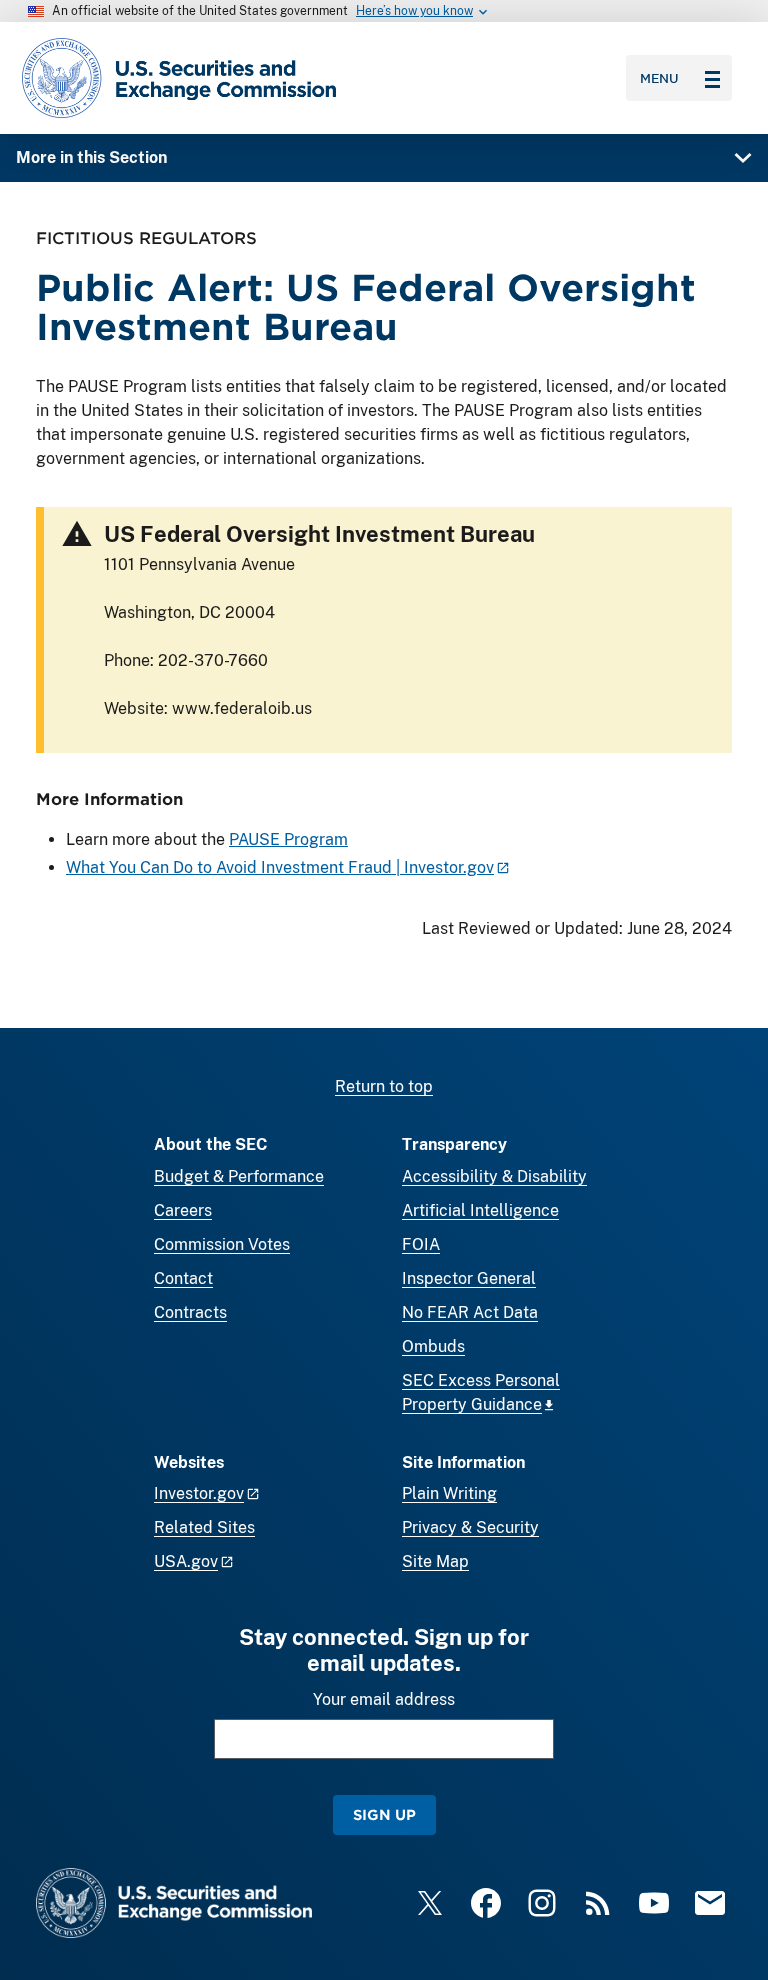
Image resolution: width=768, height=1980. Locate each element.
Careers (183, 1210)
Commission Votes (222, 1244)
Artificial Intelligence (480, 1210)
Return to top (384, 1086)
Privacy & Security (470, 1527)
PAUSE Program (288, 839)
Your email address (384, 1699)
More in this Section (91, 157)
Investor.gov (199, 1493)
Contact (183, 1278)
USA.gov (186, 1561)
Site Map (435, 1561)
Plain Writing (449, 1493)
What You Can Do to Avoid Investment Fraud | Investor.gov (280, 867)
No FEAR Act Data (470, 1312)
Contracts (190, 1312)
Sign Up (384, 1814)
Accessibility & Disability (494, 1176)
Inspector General (469, 1278)
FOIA (421, 1244)
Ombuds (433, 1346)
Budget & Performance (239, 1176)
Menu (659, 78)
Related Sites (204, 1527)
